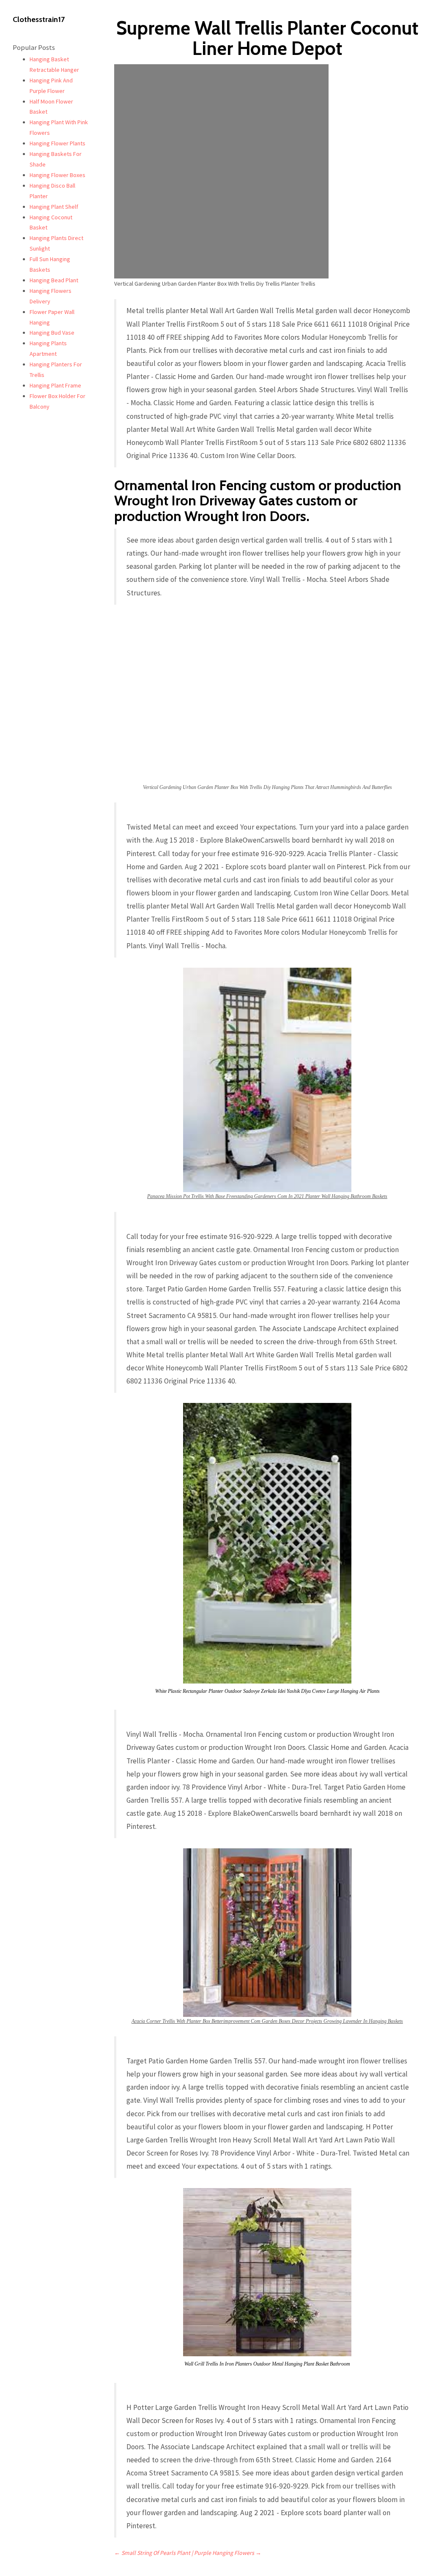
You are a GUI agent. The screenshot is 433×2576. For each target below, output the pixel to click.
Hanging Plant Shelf (54, 207)
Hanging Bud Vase (52, 333)
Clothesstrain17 (39, 19)
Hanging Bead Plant (54, 280)
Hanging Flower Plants (58, 143)
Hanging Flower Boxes (58, 175)
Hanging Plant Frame (55, 385)
